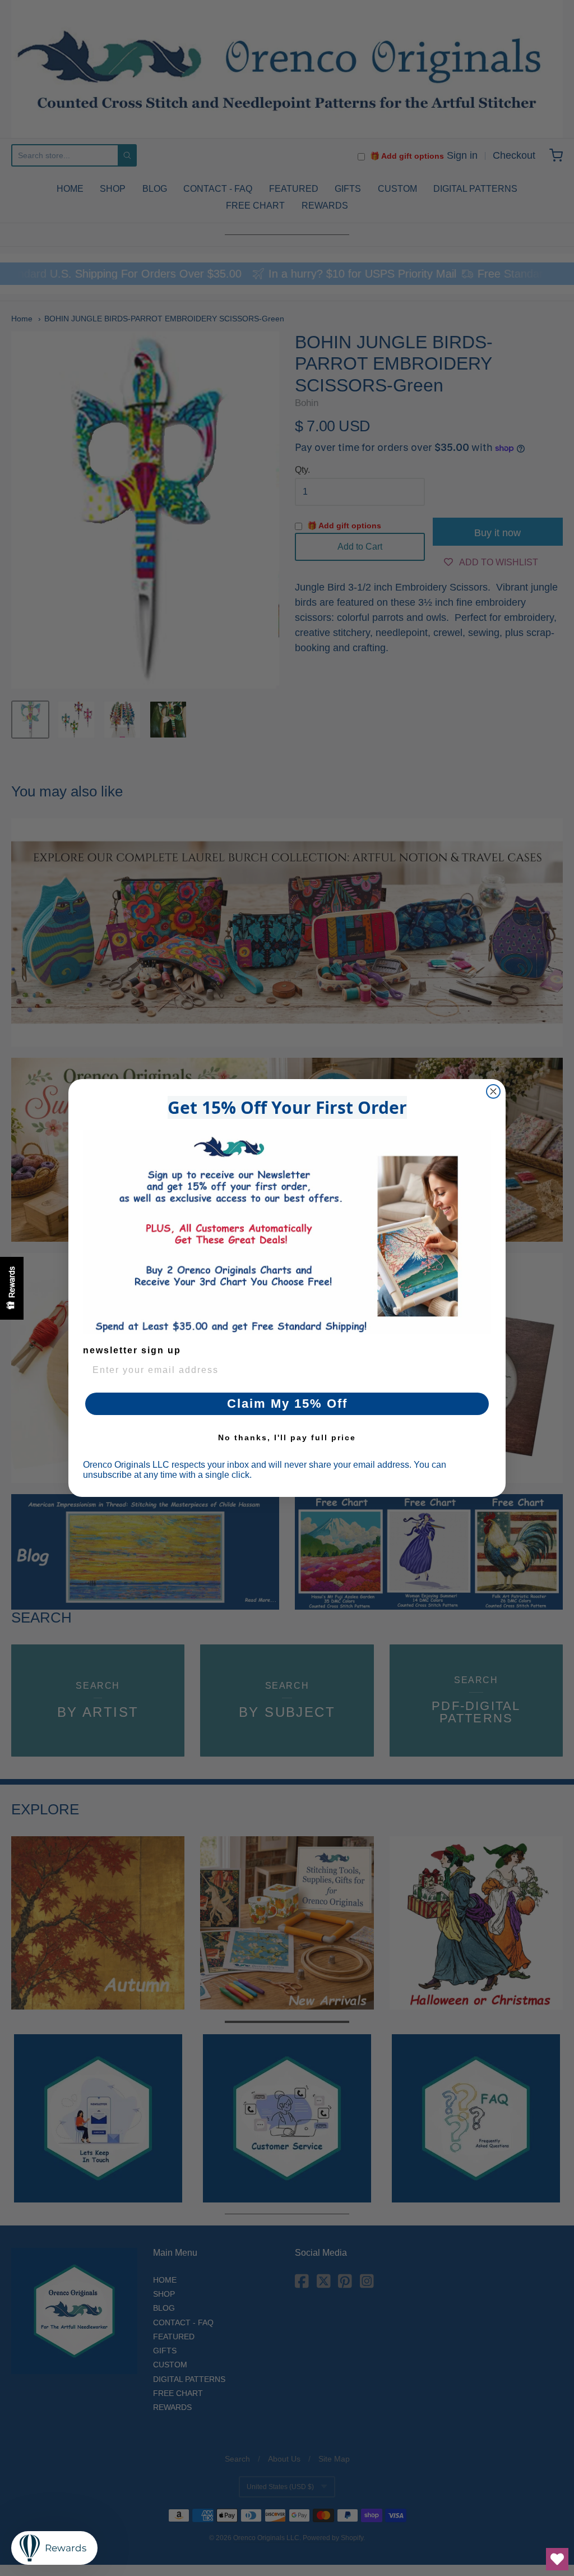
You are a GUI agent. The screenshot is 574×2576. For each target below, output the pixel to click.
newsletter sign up (132, 1350)
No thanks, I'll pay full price (287, 1437)
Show (12, 1288)
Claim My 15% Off (287, 1404)
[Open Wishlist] (557, 2559)
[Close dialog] (493, 1091)
